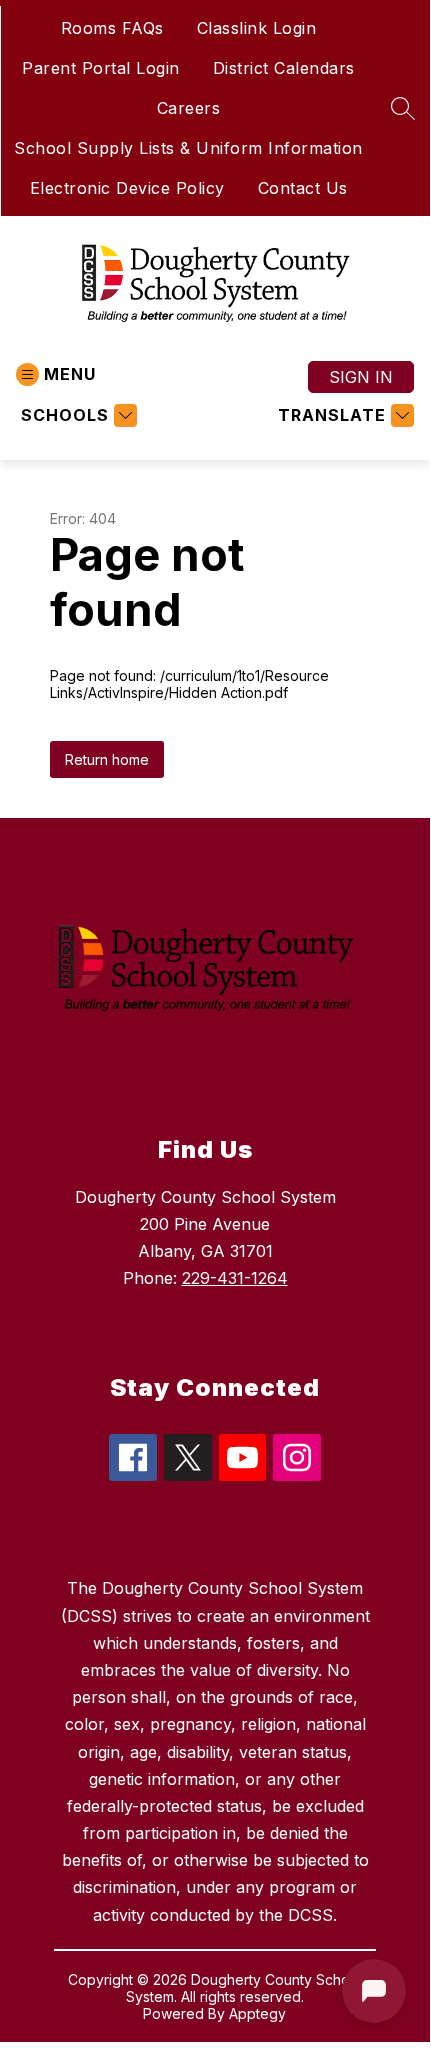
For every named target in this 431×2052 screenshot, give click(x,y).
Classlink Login (257, 28)
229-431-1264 (235, 1278)
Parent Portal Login (101, 68)
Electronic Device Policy (127, 188)
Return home (107, 759)
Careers (189, 108)
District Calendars (284, 68)
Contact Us (303, 188)
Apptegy (257, 2013)
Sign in (361, 377)
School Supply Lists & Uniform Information (188, 148)
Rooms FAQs (112, 28)
